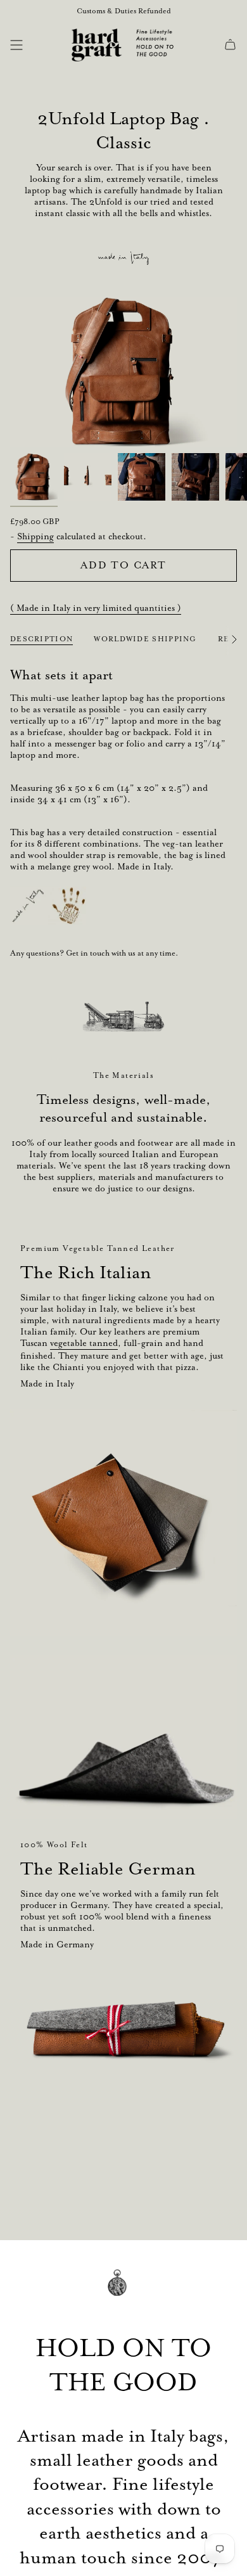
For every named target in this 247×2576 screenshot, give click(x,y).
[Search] (36, 45)
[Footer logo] (123, 2292)
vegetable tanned (84, 1343)
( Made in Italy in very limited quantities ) (96, 608)
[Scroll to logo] (123, 1016)
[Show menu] (16, 45)
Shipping (35, 536)
